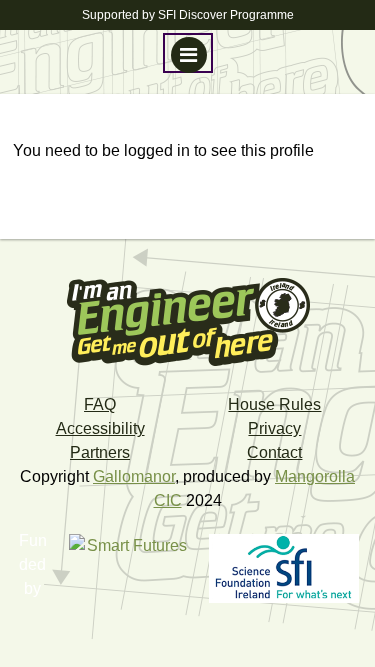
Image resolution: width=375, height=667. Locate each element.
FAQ (100, 404)
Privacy (274, 428)
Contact (274, 452)
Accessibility (100, 428)
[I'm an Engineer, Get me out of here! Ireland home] (188, 321)
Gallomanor (134, 476)
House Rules (274, 404)
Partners (100, 452)
